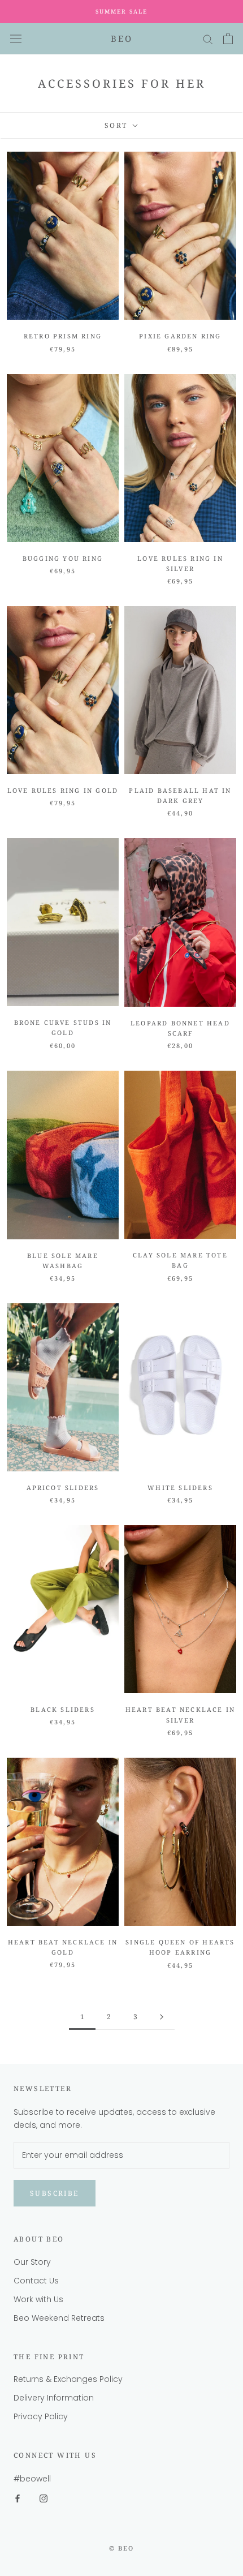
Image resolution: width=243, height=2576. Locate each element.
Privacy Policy (41, 2416)
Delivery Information (54, 2398)
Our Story (32, 2262)
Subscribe (55, 2193)
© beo (122, 2548)
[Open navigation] (16, 38)
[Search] (208, 39)
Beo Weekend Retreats (59, 2318)
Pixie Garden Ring (180, 336)
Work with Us (38, 2299)
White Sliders (180, 1487)
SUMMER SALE (121, 11)
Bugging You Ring (63, 558)
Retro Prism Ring (63, 336)
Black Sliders (63, 1709)
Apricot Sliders (63, 1487)
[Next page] (162, 2017)
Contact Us (36, 2281)
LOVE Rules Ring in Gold (63, 790)
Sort (118, 125)
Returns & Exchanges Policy (68, 2379)
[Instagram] (44, 2498)
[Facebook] (18, 2498)
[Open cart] (228, 38)
